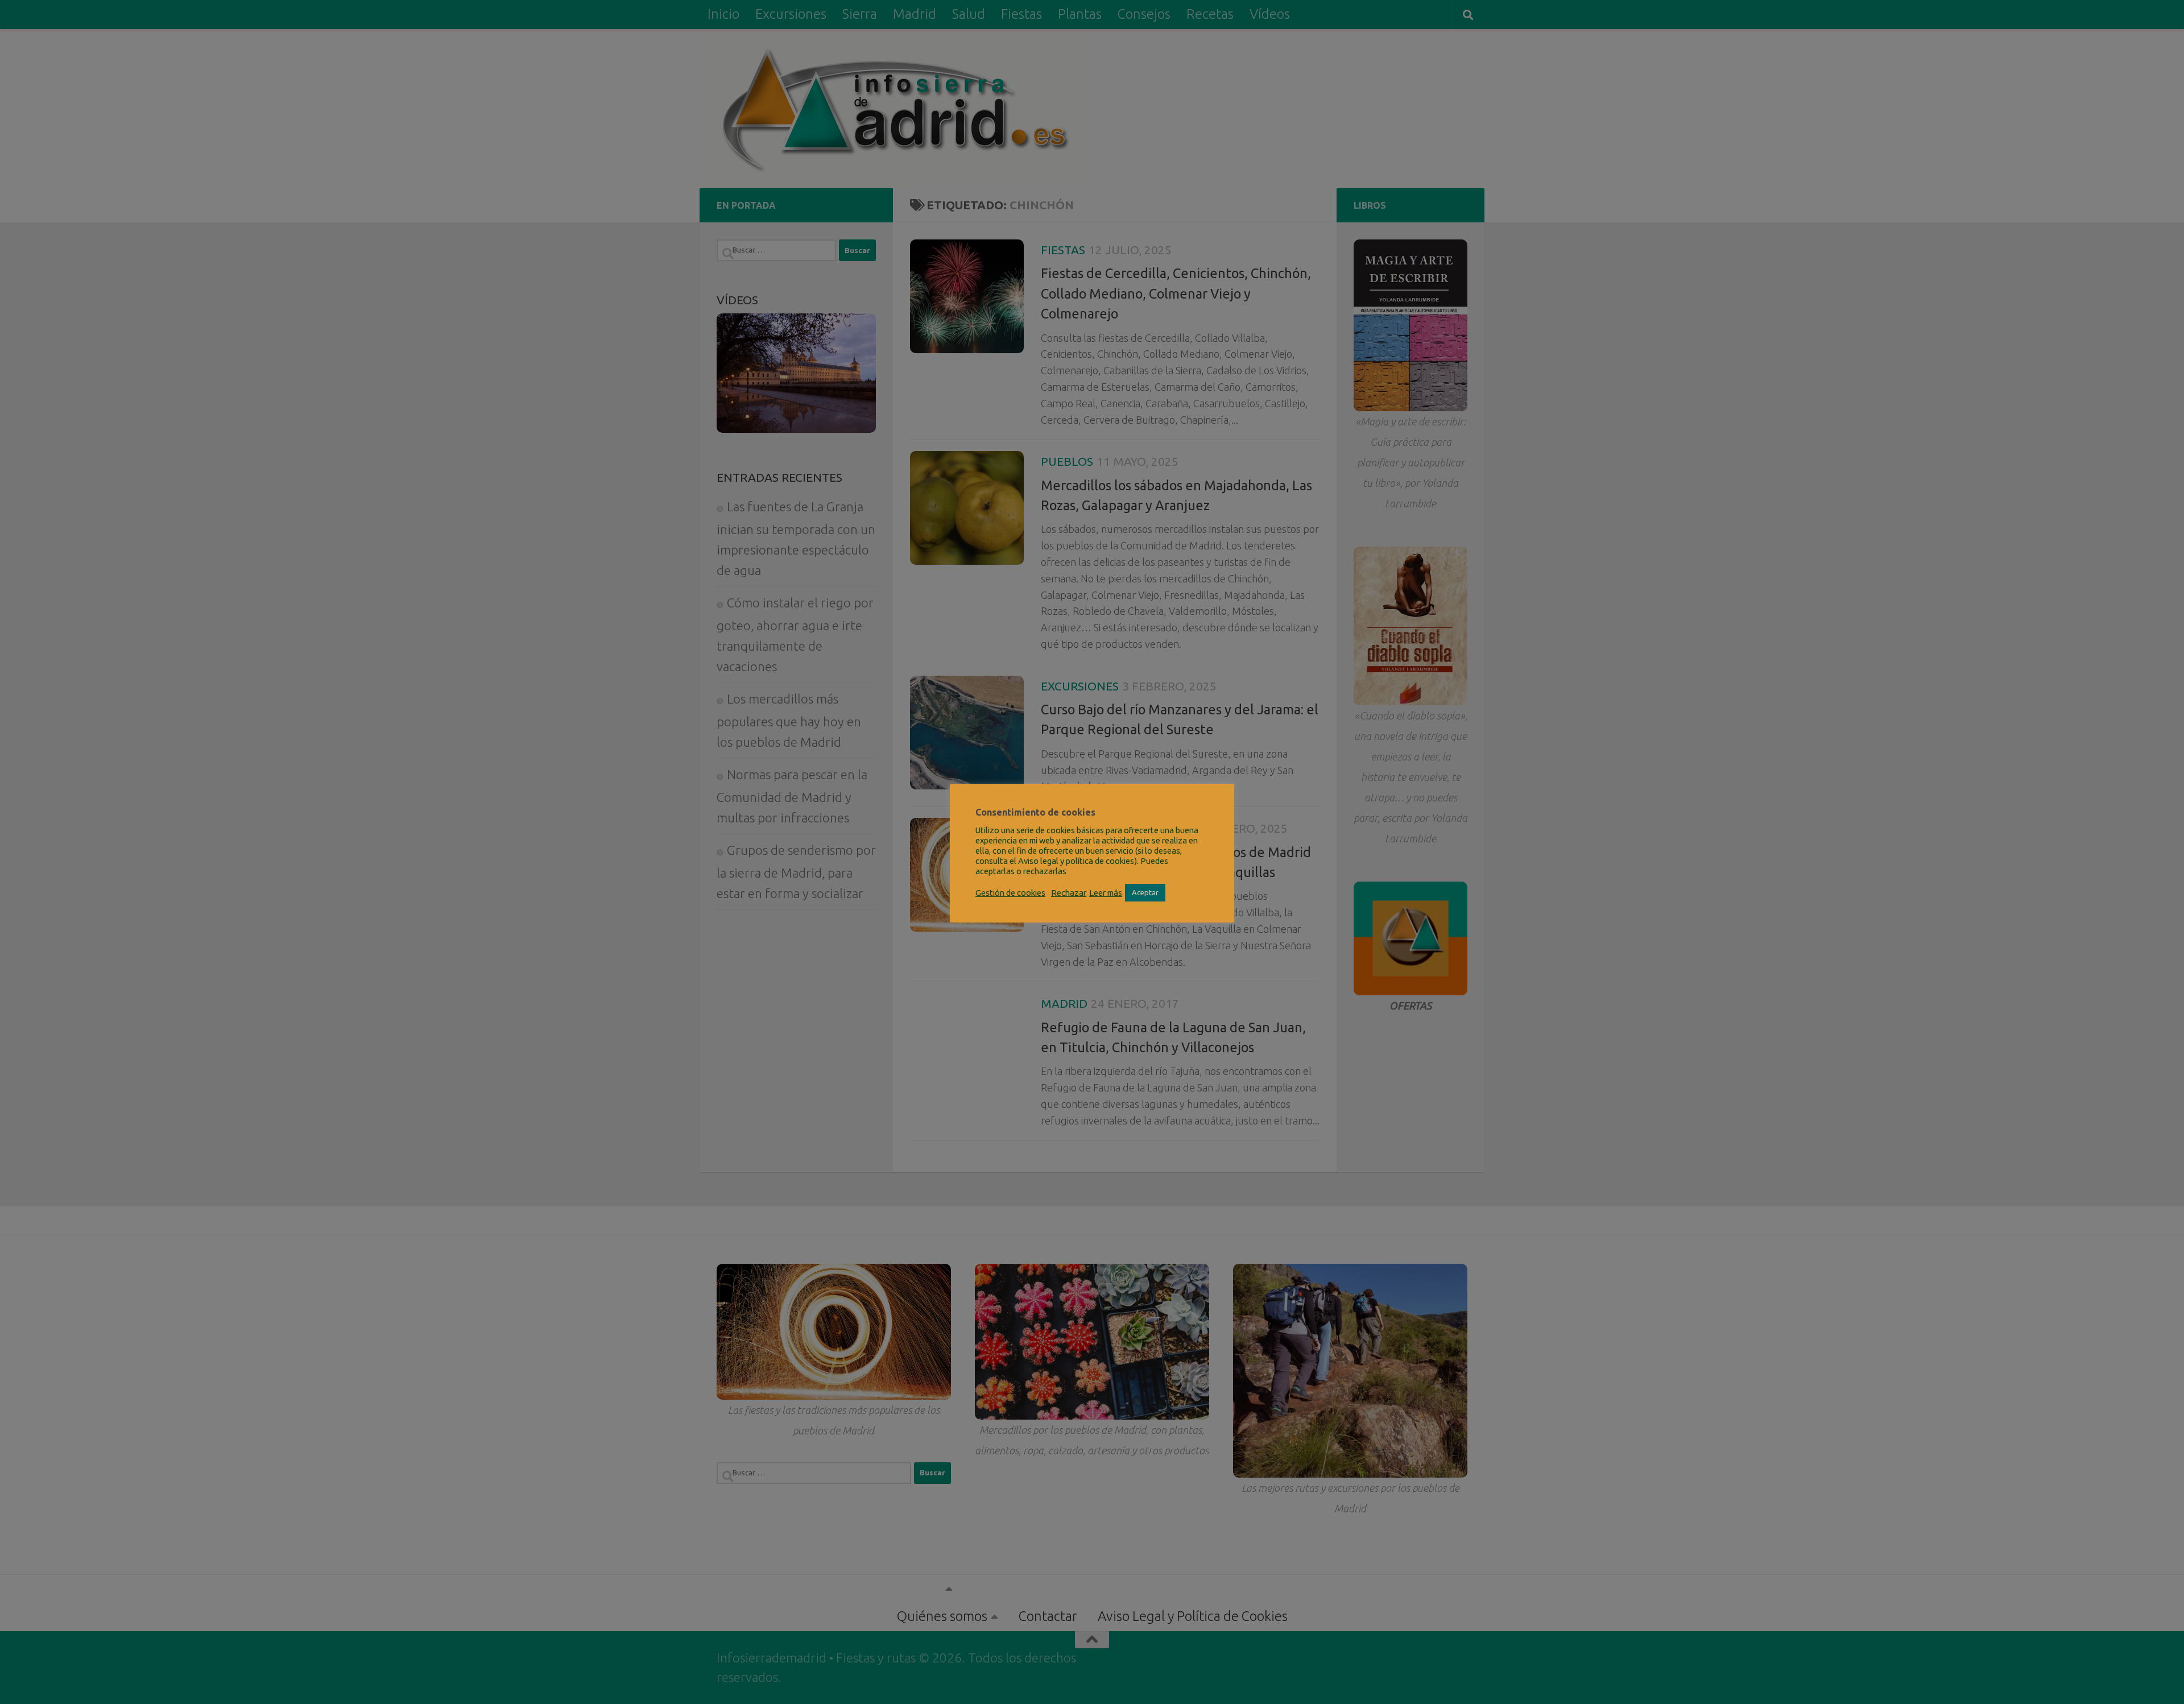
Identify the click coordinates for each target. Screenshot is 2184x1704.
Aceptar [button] (1145, 892)
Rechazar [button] (1069, 893)
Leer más (1106, 893)
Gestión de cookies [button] (1010, 893)
